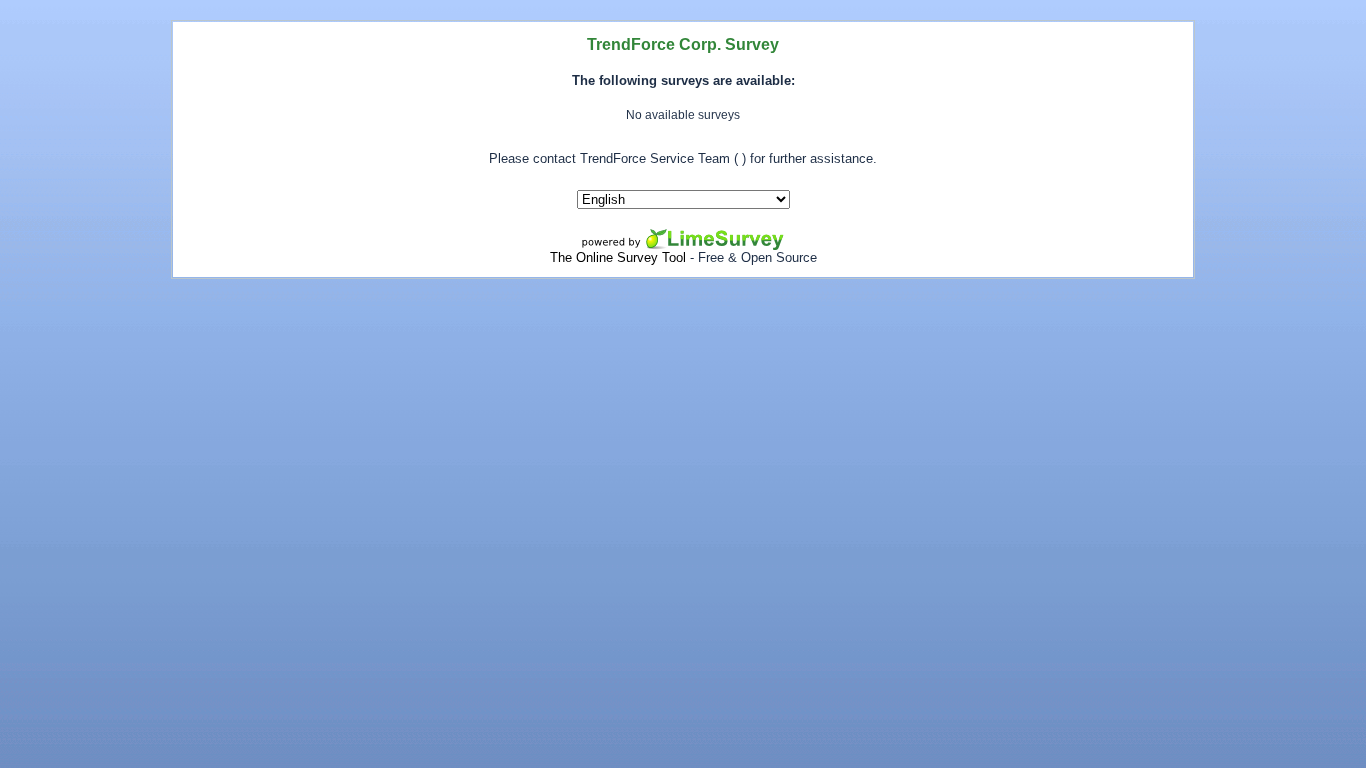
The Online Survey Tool (618, 257)
